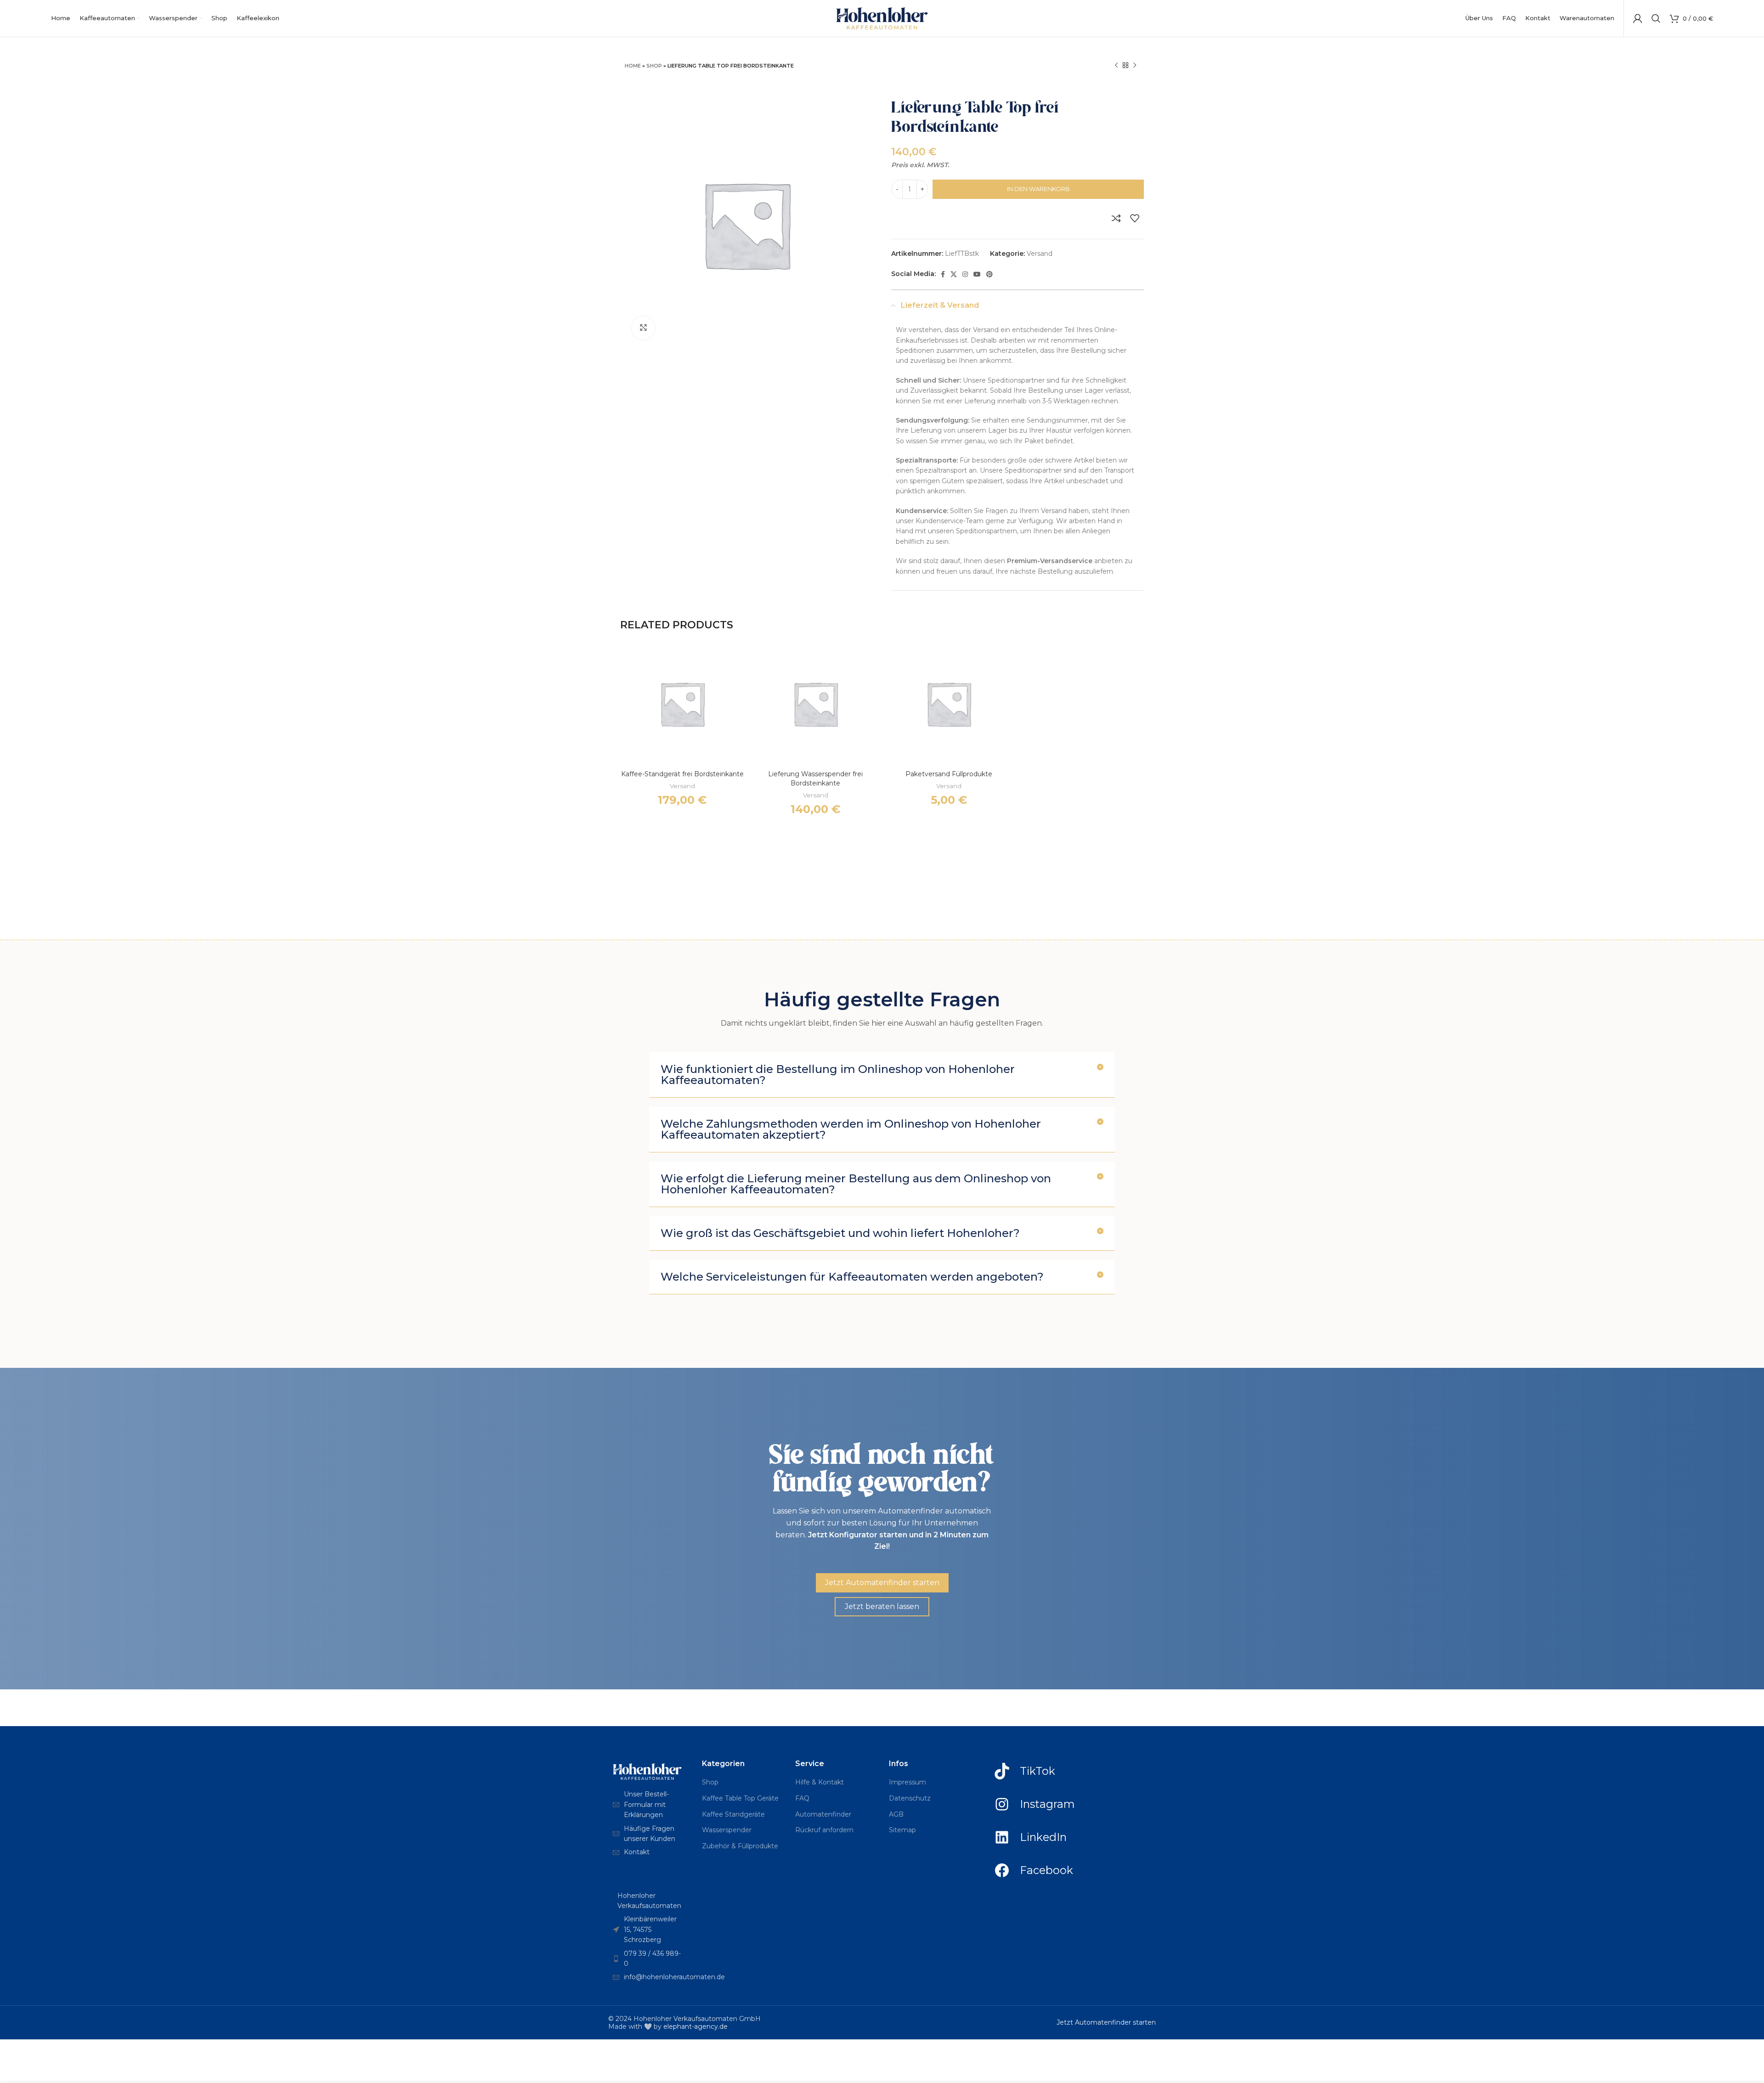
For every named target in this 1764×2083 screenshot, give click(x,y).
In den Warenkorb (1038, 189)
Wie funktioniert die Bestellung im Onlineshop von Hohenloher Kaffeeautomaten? (838, 1075)
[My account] (1638, 18)
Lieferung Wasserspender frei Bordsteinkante (815, 779)
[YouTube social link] (977, 274)
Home (633, 66)
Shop (654, 66)
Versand (1040, 254)
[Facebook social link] (943, 274)
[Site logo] (882, 18)
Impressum (907, 1782)
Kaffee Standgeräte (733, 1814)
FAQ (802, 1798)
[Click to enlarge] (643, 328)
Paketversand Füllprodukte (949, 774)
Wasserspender (727, 1830)
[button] (882, 1075)
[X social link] (954, 274)
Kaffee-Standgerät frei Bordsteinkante (682, 774)
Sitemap (902, 1830)
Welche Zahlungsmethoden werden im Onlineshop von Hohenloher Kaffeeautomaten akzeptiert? (851, 1129)
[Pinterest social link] (989, 274)
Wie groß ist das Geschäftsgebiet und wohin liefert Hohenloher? (840, 1233)
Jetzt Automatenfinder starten (1106, 2022)
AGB (896, 1814)
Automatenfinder (823, 1814)
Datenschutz (910, 1798)
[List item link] (648, 1804)
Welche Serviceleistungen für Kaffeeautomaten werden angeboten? (852, 1277)
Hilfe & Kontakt (820, 1782)
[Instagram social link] (965, 274)
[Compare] (1116, 218)
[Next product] (1135, 66)
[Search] (1656, 18)
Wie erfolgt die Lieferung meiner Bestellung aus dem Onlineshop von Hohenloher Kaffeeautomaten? (856, 1184)
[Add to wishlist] (1135, 218)
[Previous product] (1116, 66)
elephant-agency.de (695, 2027)
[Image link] (647, 1771)
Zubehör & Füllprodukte (740, 1846)
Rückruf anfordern (824, 1830)
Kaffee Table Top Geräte (740, 1798)
